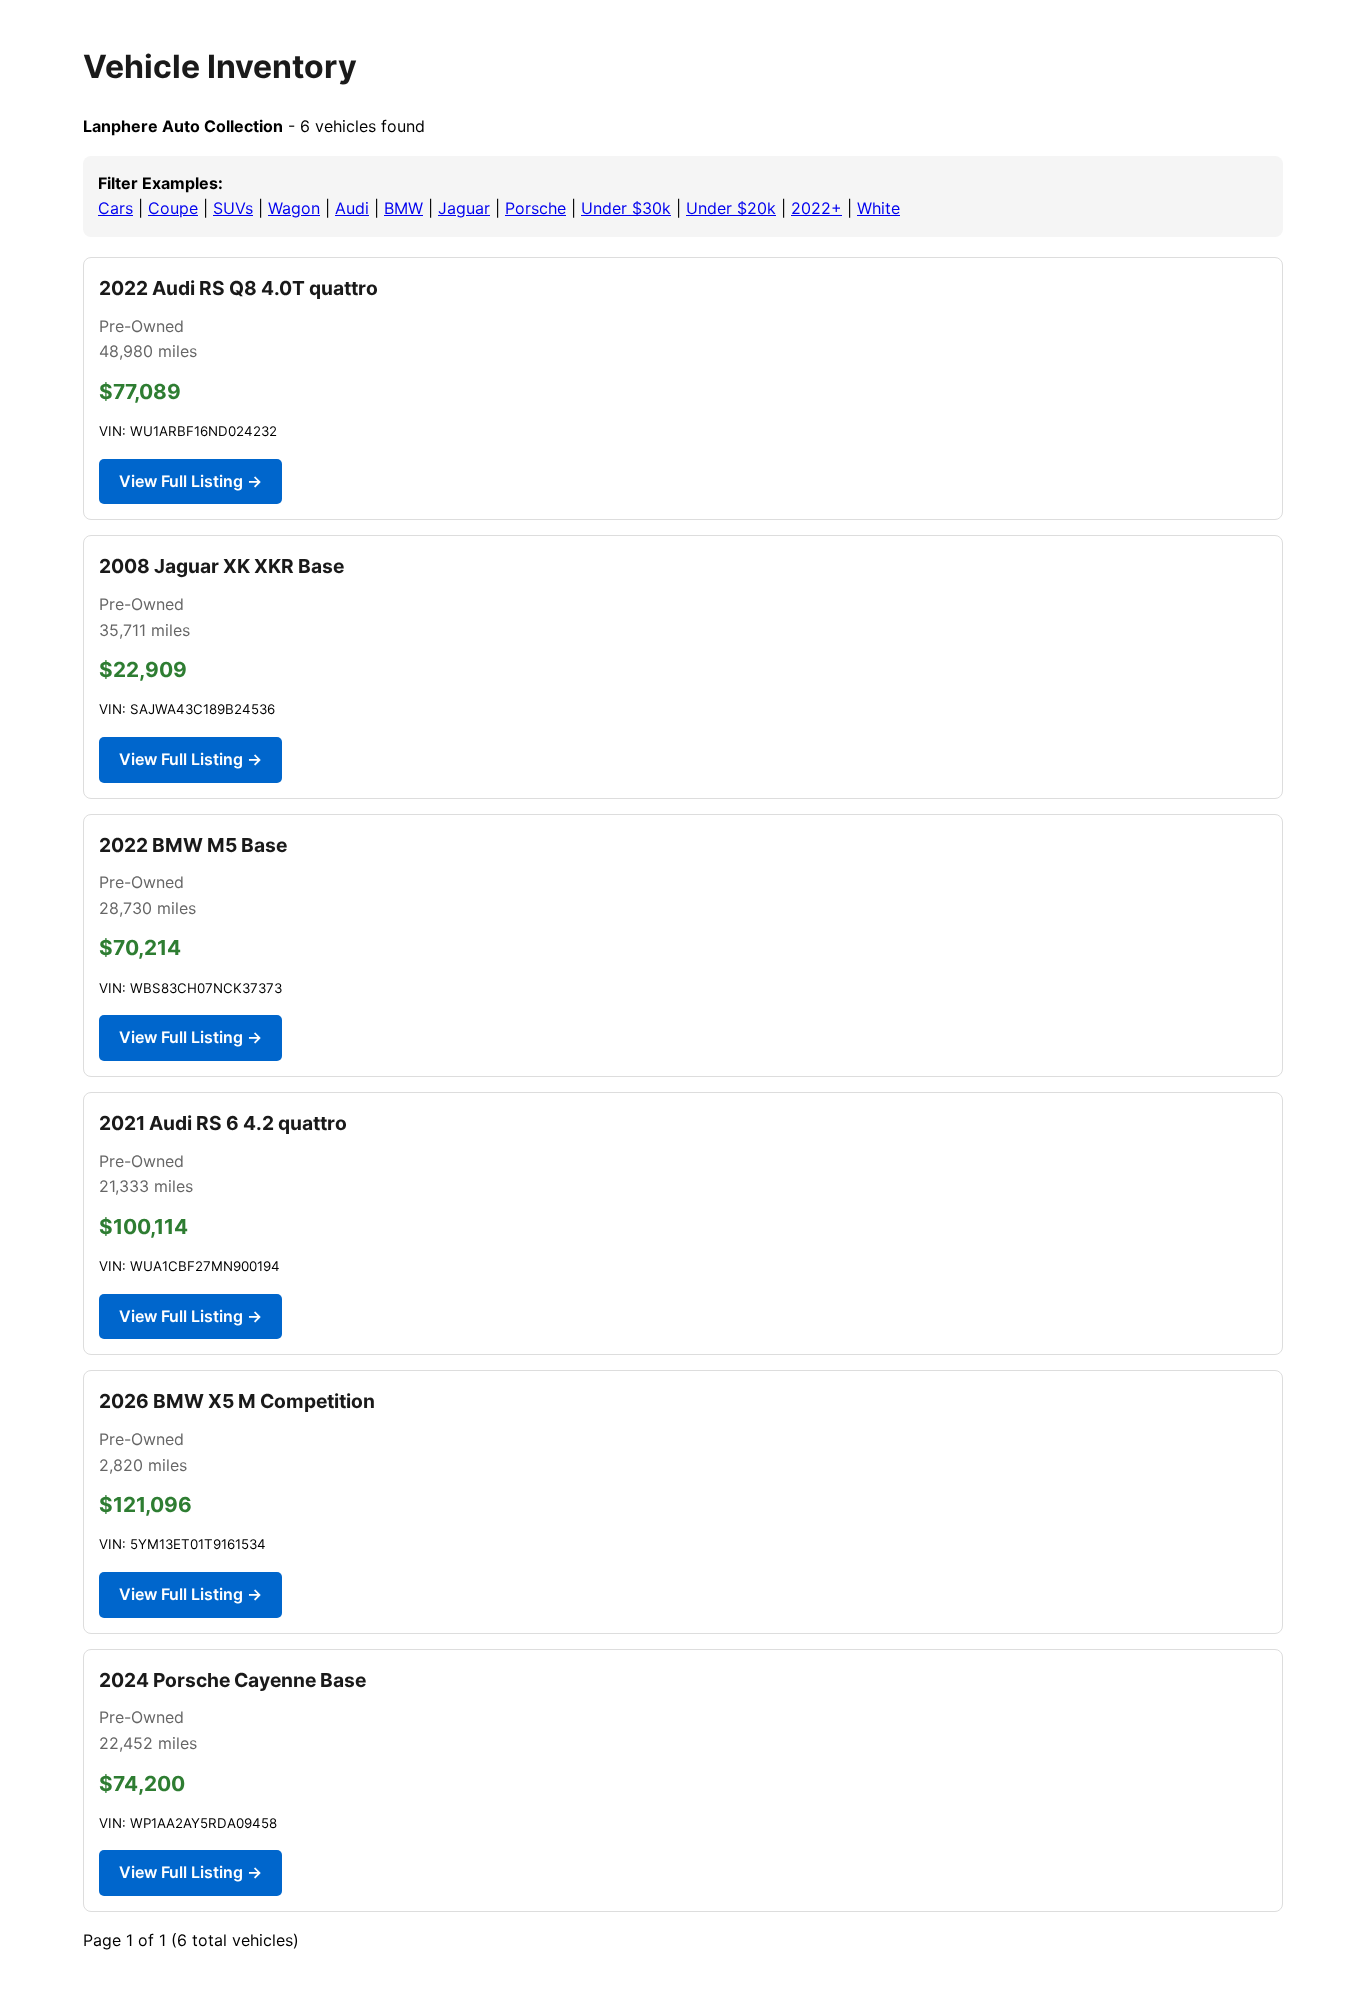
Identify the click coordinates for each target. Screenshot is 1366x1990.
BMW (403, 208)
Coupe (173, 208)
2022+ (816, 208)
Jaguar (464, 208)
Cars (115, 208)
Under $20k (731, 208)
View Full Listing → (190, 481)
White (878, 208)
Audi (352, 208)
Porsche (535, 208)
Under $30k (626, 208)
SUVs (233, 208)
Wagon (294, 208)
